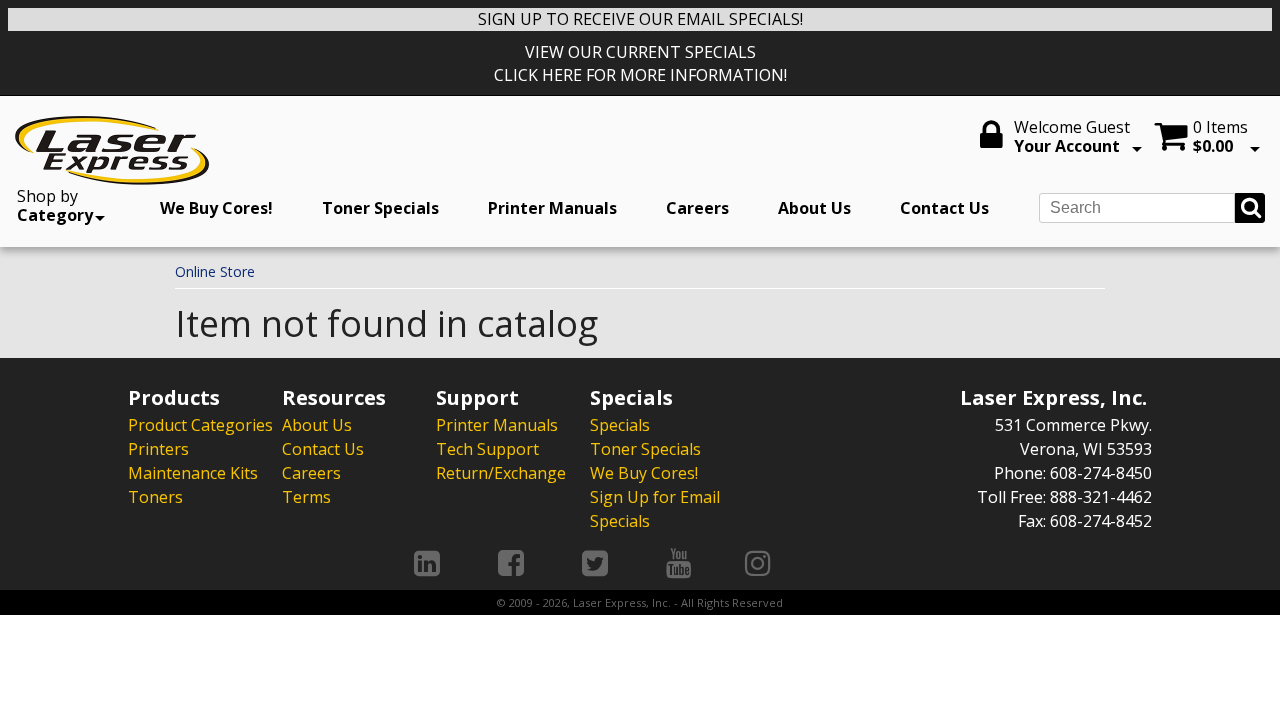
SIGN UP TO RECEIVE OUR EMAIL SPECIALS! (640, 19)
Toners (155, 497)
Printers (158, 449)
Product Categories (200, 425)
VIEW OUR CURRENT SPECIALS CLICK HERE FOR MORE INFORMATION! (640, 63)
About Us (814, 208)
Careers (697, 208)
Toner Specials (380, 208)
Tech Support (487, 449)
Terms (306, 497)
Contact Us (944, 208)
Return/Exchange (501, 473)
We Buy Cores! (216, 208)
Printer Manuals (552, 208)
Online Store (215, 271)
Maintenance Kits (193, 473)
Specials (620, 425)
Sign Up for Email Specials (655, 509)
